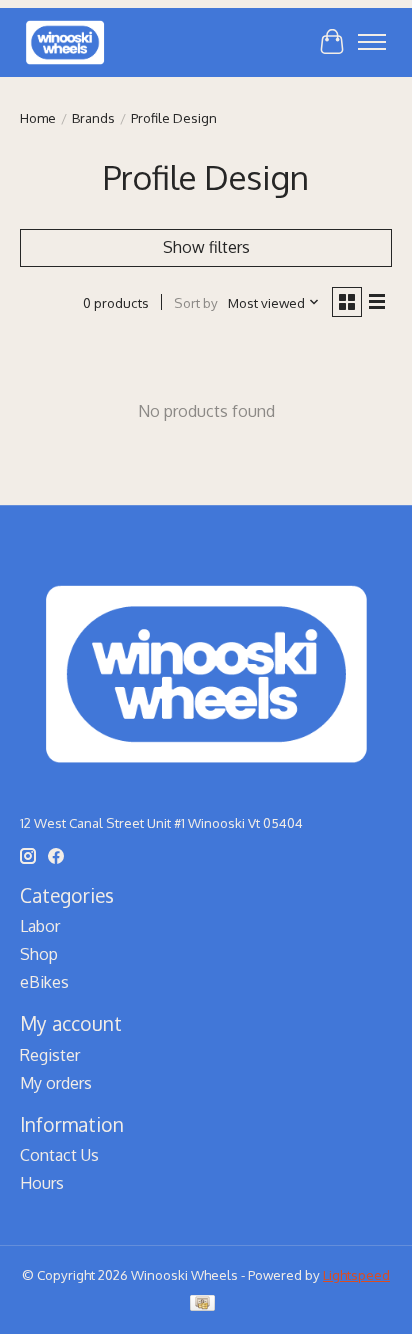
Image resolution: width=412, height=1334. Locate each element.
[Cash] (202, 1304)
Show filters (206, 247)
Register (50, 1055)
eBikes (44, 982)
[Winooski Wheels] (65, 42)
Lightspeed (356, 1274)
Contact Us (59, 1155)
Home (38, 117)
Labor (40, 926)
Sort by (196, 302)
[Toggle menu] (372, 42)
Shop (39, 954)
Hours (42, 1183)
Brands (93, 117)
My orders (56, 1083)
